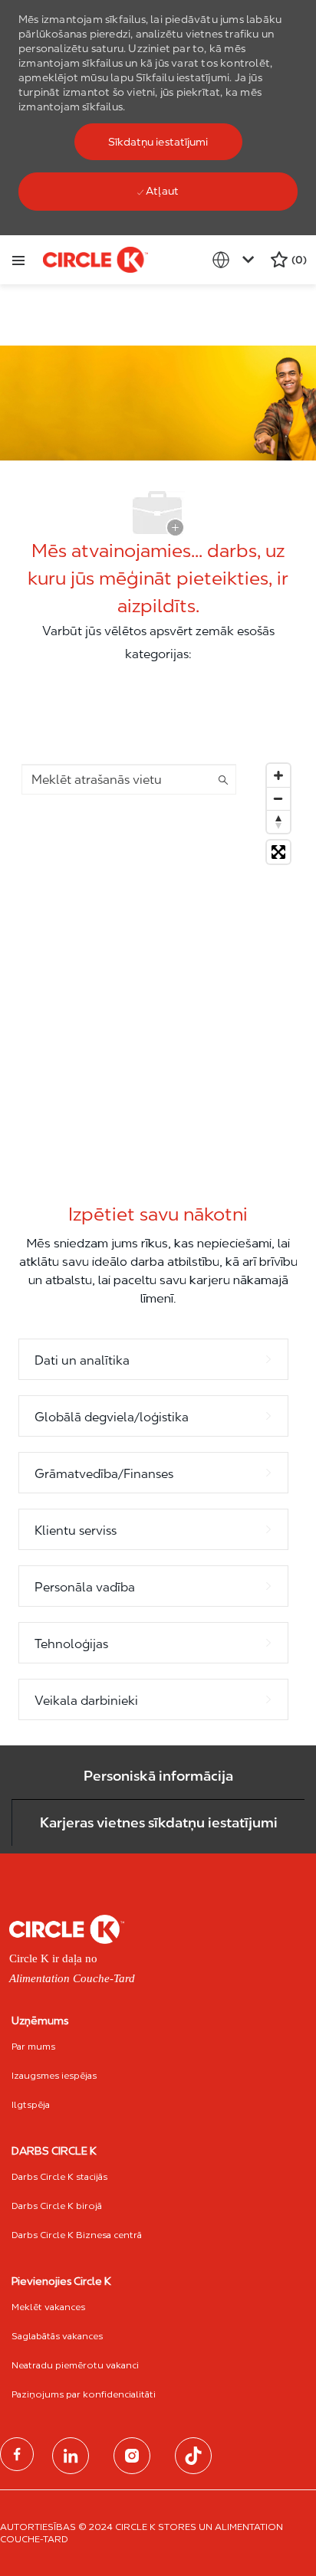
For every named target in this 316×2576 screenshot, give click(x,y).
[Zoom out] (278, 798)
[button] (158, 142)
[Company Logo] (95, 259)
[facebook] (17, 2454)
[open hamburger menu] (18, 260)
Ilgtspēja (31, 2104)
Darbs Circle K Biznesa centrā (77, 2235)
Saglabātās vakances (57, 2336)
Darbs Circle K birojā (57, 2206)
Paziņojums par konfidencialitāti (84, 2394)
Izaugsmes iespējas (54, 2075)
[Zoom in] (278, 775)
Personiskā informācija (158, 1776)
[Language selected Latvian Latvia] (236, 260)
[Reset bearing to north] (278, 821)
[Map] (158, 948)
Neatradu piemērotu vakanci (75, 2365)
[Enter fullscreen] (278, 852)
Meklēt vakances (48, 2307)
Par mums (33, 2046)
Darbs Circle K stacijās (59, 2176)
